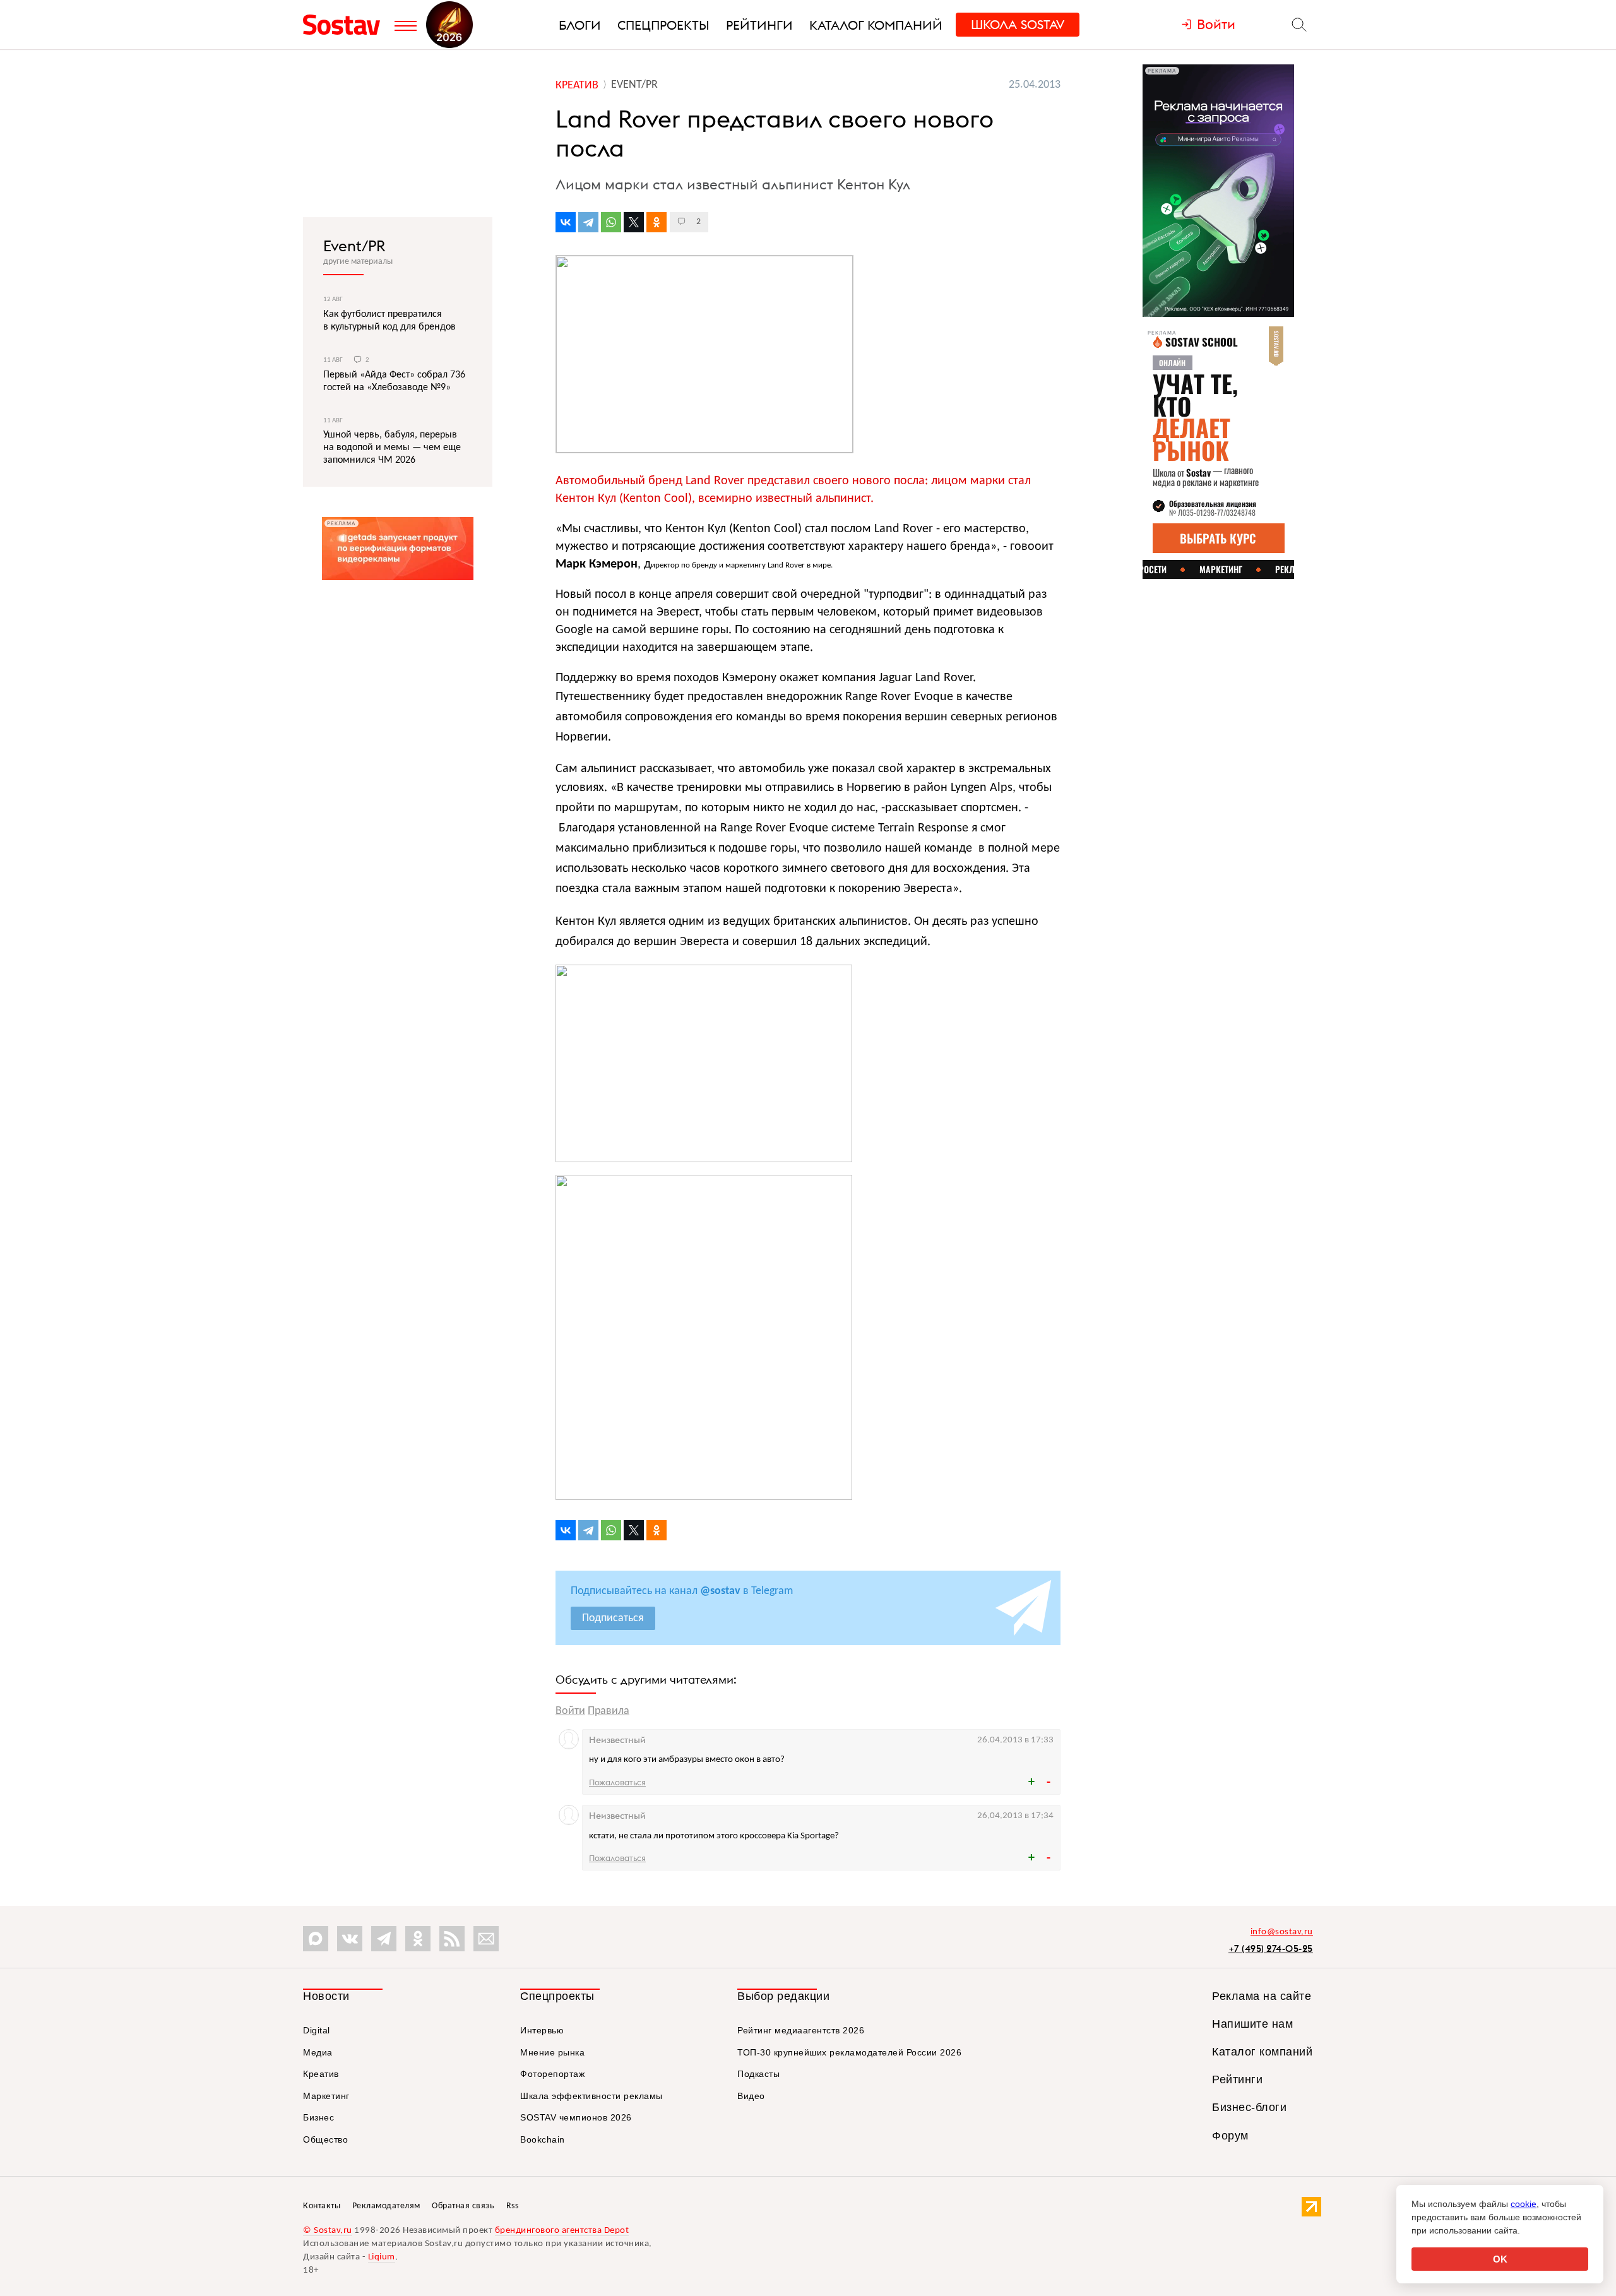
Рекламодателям (386, 2206)
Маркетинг (326, 2096)
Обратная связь (463, 2206)
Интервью (542, 2030)
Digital (317, 2030)
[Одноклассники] (656, 222)
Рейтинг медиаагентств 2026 (801, 2030)
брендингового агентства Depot (562, 2231)
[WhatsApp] (611, 222)
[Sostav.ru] (346, 25)
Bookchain (543, 2139)
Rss (513, 2206)
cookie (1524, 2204)
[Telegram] (588, 222)
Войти (570, 1711)
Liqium (382, 2257)
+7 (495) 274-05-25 (1271, 1948)
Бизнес (318, 2117)
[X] (634, 222)
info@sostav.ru (1282, 1932)
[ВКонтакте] (566, 222)
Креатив (321, 2074)
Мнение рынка (552, 2052)
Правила (609, 1711)
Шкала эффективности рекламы (591, 2096)
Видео (751, 2096)
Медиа (318, 2052)
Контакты (322, 2206)
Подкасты (758, 2074)
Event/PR (354, 246)
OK (1500, 2259)
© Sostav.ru (328, 2231)
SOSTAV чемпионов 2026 (576, 2117)
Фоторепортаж (552, 2074)
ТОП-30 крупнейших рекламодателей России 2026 (849, 2052)
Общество (325, 2139)
